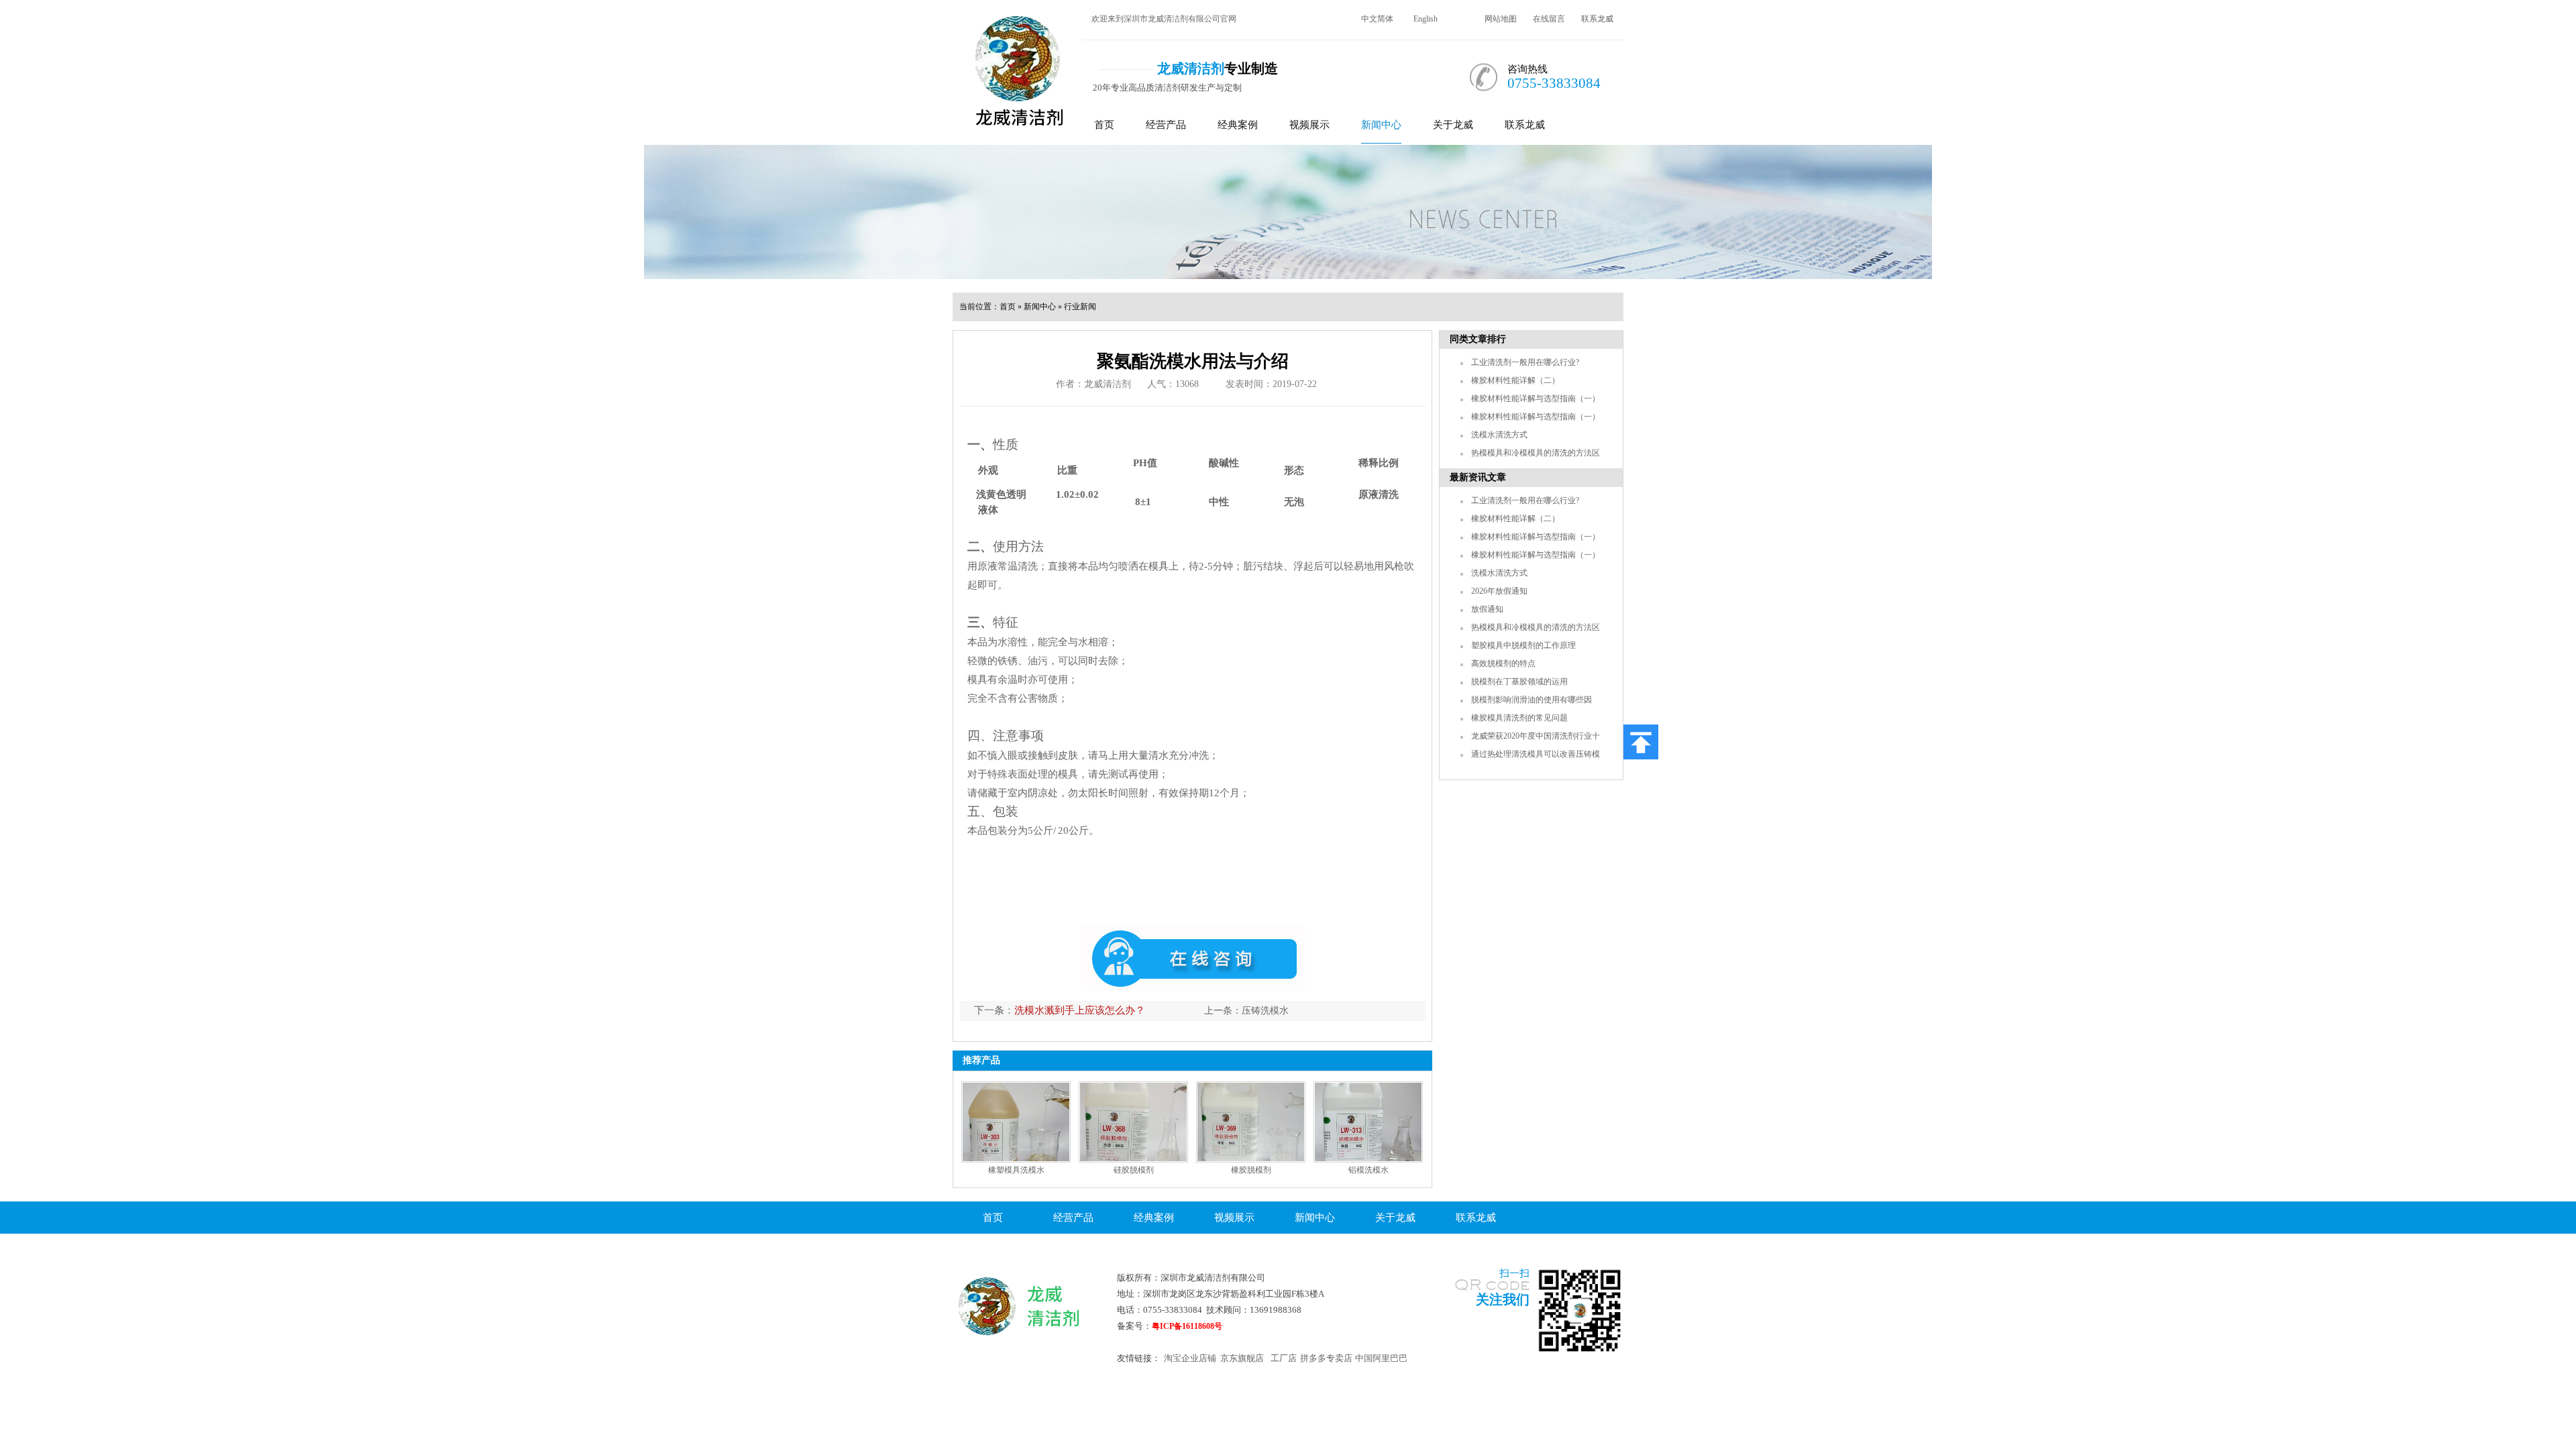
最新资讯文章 (1478, 477)
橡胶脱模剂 (1251, 1170)
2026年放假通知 (1499, 591)
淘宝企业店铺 (1190, 1358)
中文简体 (1377, 19)
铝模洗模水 (1368, 1170)
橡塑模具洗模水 (1016, 1170)
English (1426, 19)
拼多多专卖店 (1326, 1358)
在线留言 (1549, 19)
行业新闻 (1080, 307)
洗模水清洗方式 (1499, 435)
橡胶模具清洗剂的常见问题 (1519, 718)
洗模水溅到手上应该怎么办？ (1080, 1010)
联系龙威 (1597, 19)
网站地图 (1501, 19)
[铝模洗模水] (1368, 1122)
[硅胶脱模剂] (1133, 1122)
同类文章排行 (1478, 339)
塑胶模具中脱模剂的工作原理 (1523, 645)
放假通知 (1487, 609)
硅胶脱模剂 (1134, 1170)
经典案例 (1238, 125)
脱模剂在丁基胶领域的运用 (1519, 682)
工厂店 (1284, 1358)
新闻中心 (1381, 125)
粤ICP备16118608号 (1187, 1326)
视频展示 (1309, 125)
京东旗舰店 (1242, 1358)
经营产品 (1166, 125)
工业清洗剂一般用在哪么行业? (1525, 362)
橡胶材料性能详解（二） (1515, 380)
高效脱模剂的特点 (1503, 663)
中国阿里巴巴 (1381, 1358)
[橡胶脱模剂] (1251, 1122)
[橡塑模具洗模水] (1016, 1122)
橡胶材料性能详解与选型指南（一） (1536, 398)
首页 (1104, 125)
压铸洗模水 (1265, 1011)
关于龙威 (1453, 125)
